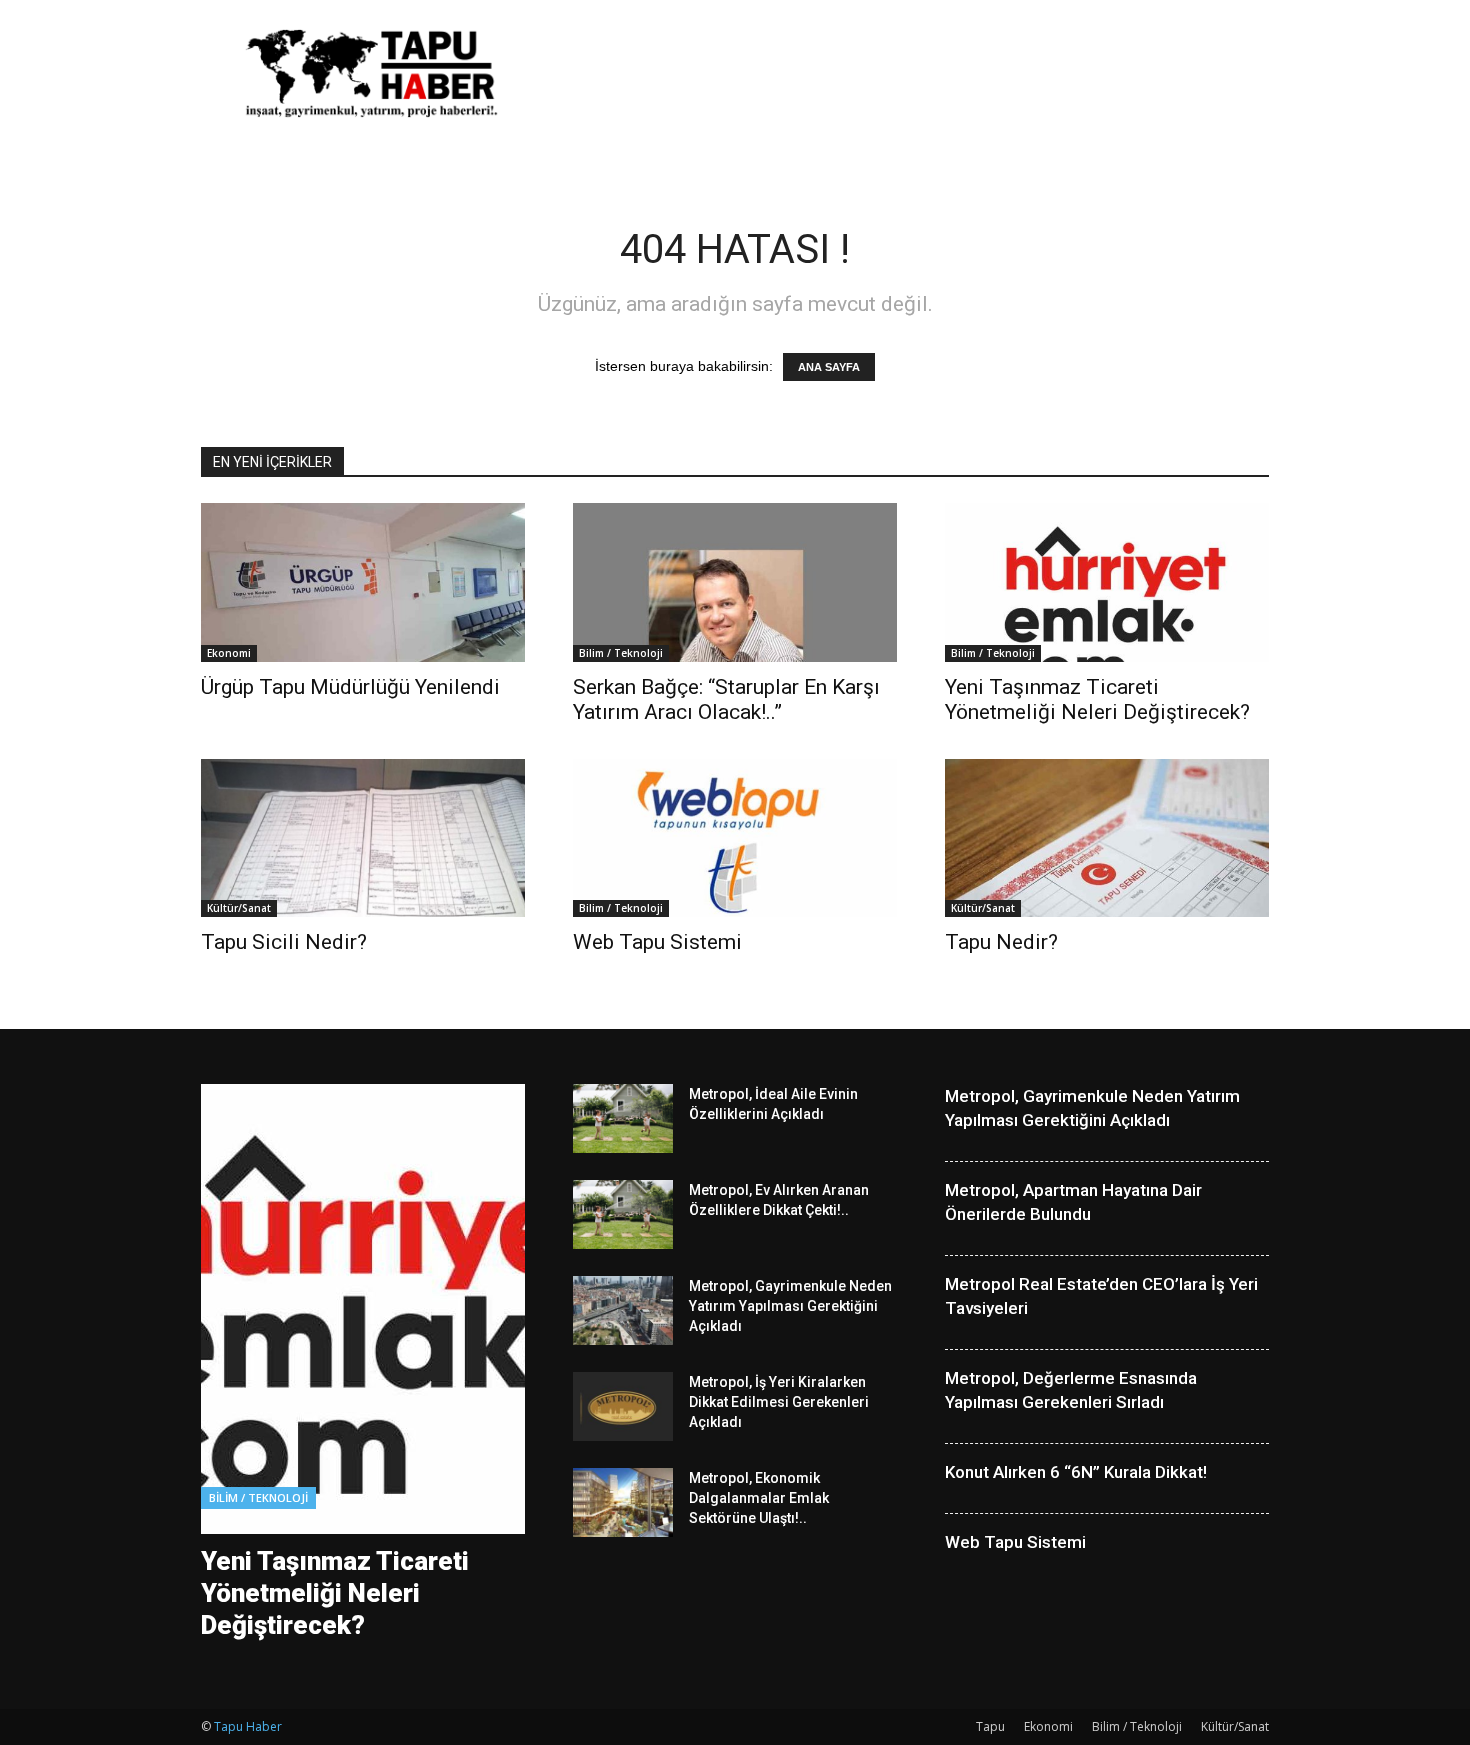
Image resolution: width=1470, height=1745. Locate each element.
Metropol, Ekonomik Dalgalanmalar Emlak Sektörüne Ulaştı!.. (759, 1498)
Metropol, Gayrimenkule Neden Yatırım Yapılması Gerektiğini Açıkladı (790, 1306)
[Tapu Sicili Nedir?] (363, 838)
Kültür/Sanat (239, 908)
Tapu (990, 1726)
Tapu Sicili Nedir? (284, 942)
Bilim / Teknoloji (621, 653)
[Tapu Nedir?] (1107, 838)
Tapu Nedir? (1001, 942)
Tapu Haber (248, 1726)
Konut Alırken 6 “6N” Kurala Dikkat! (1076, 1472)
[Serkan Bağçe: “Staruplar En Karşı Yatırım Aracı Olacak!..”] (735, 582)
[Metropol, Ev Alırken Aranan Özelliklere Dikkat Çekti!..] (623, 1214)
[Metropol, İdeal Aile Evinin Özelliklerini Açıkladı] (623, 1118)
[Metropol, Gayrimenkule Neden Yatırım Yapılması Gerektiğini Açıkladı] (623, 1310)
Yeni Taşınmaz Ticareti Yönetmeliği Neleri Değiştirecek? (1097, 699)
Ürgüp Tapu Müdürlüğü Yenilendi (350, 687)
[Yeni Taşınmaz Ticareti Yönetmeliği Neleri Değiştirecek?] (1107, 582)
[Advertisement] (905, 73)
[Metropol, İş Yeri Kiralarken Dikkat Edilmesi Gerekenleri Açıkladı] (623, 1406)
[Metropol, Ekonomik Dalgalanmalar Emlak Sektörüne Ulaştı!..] (623, 1502)
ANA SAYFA (829, 367)
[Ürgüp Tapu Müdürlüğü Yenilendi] (363, 582)
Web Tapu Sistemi (657, 942)
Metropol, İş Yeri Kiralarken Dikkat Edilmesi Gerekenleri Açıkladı (779, 1402)
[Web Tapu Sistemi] (735, 838)
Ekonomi (229, 653)
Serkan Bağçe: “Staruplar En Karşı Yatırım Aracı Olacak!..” (726, 699)
